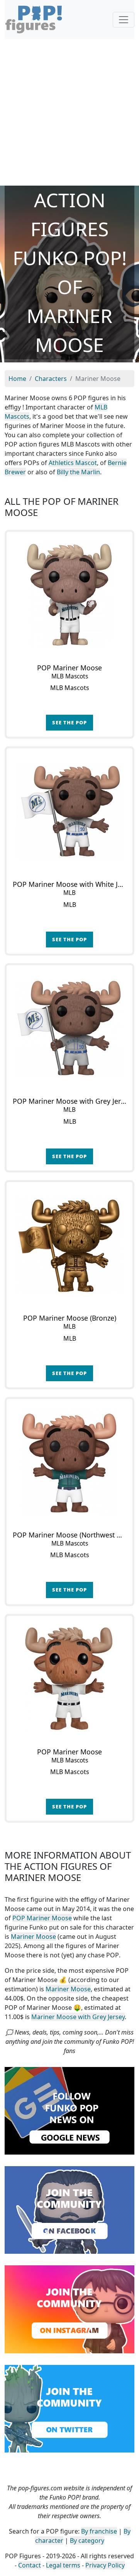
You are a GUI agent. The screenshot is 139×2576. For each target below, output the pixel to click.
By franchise (99, 2531)
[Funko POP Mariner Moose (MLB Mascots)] (69, 595)
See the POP (69, 722)
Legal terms (63, 2565)
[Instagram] (69, 2309)
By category (87, 2540)
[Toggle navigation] (124, 20)
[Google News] (69, 2110)
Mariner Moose (33, 1937)
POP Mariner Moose (42, 1918)
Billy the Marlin (78, 472)
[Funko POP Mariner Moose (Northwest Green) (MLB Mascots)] (69, 1462)
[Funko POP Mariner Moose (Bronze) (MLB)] (69, 1245)
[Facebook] (69, 2209)
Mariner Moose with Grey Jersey (78, 2017)
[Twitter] (69, 2408)
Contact (30, 2565)
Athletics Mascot (73, 463)
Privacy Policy (105, 2565)
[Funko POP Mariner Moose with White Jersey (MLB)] (69, 811)
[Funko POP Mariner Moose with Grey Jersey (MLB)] (69, 1028)
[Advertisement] (69, 112)
